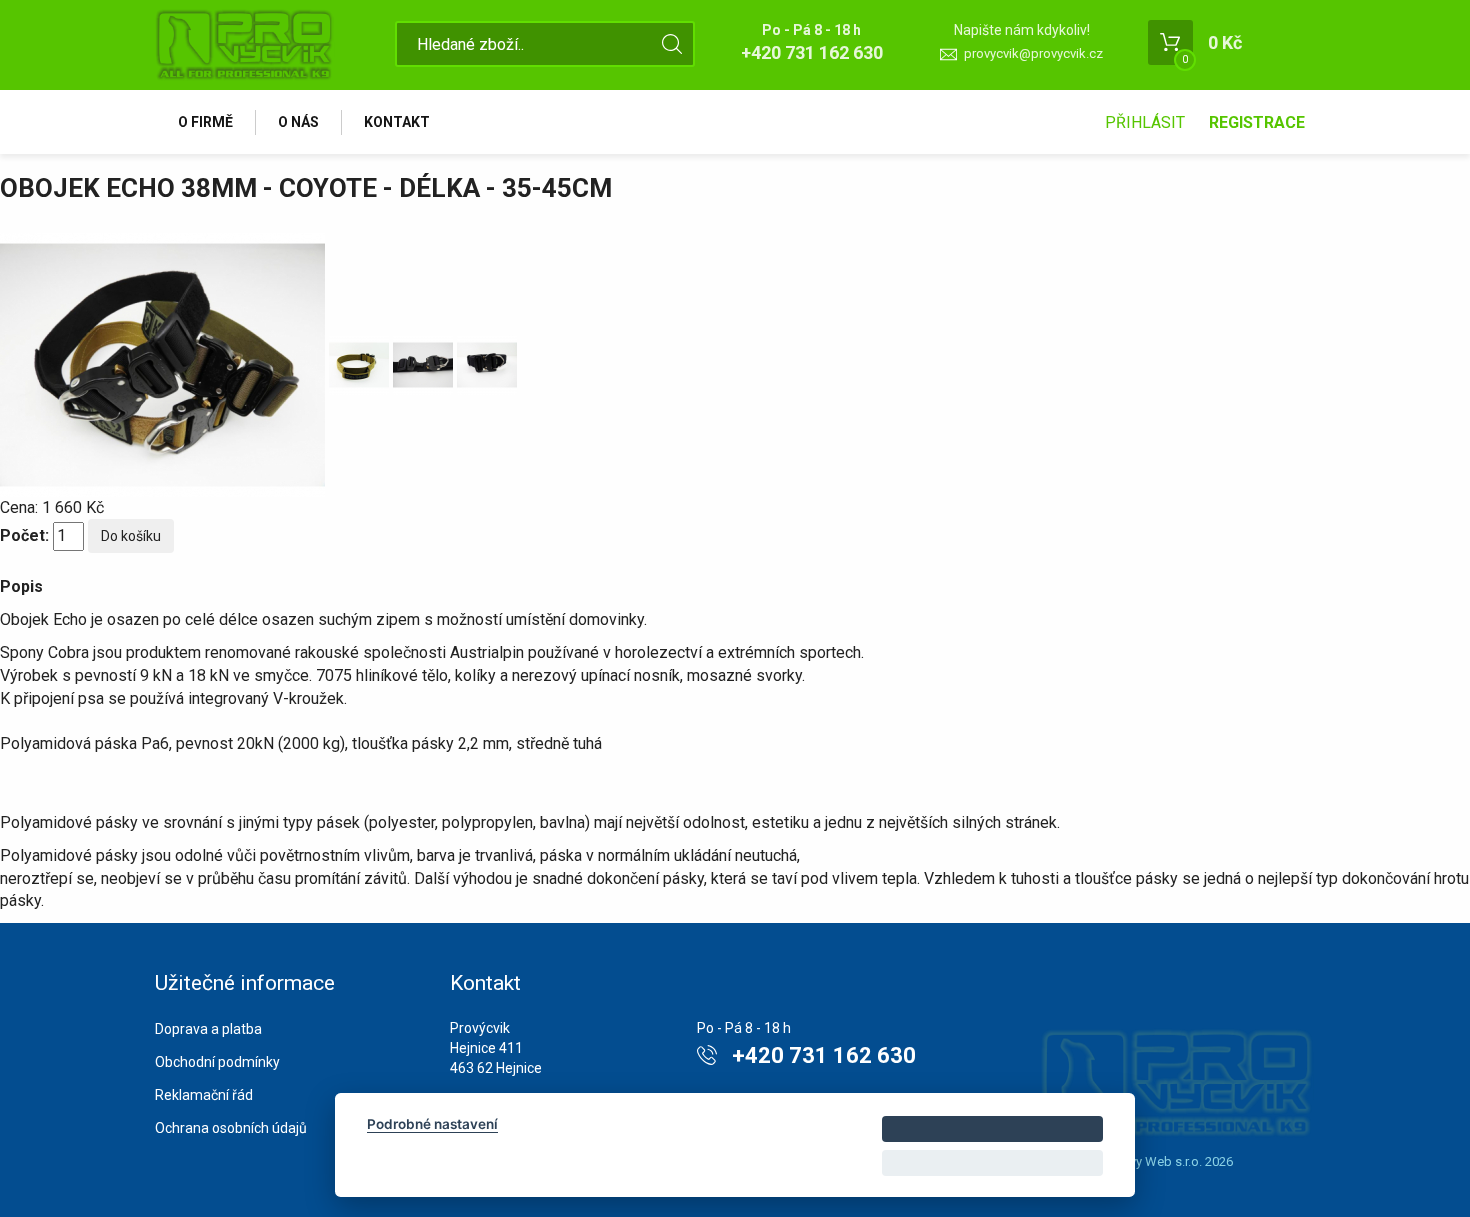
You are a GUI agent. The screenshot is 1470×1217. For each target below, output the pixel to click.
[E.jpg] (164, 363)
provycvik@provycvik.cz (1033, 53)
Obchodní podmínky (217, 1062)
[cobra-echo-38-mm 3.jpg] (361, 363)
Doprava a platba (208, 1029)
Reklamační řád (204, 1095)
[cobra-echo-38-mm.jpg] (425, 363)
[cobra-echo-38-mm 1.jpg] (487, 363)
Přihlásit (1145, 122)
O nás (298, 122)
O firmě (205, 122)
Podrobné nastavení (432, 1124)
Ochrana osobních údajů (231, 1128)
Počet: (24, 535)
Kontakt (397, 122)
